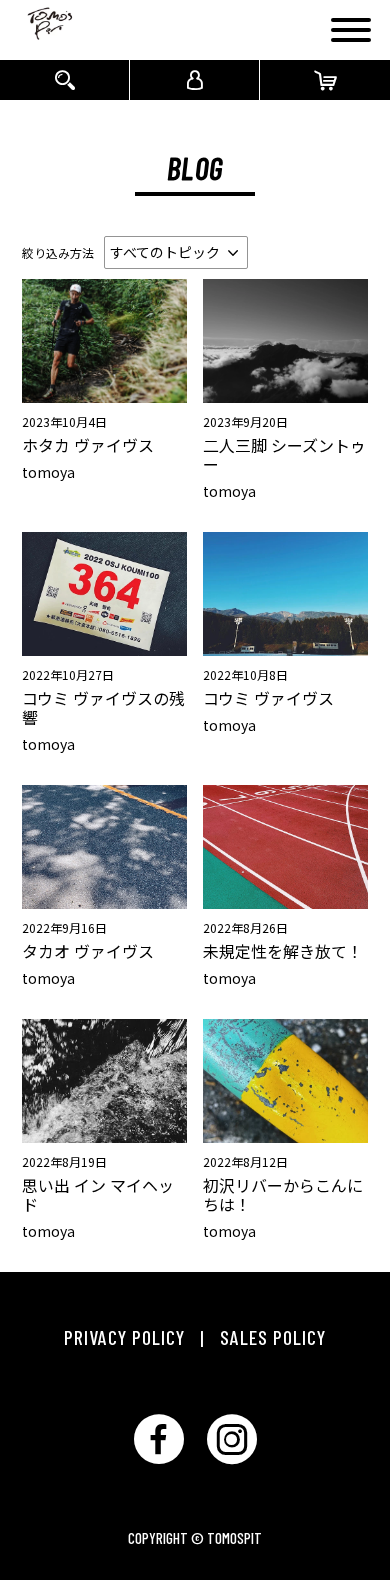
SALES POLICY (273, 1337)
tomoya (48, 472)
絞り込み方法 (58, 252)
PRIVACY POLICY (124, 1337)
